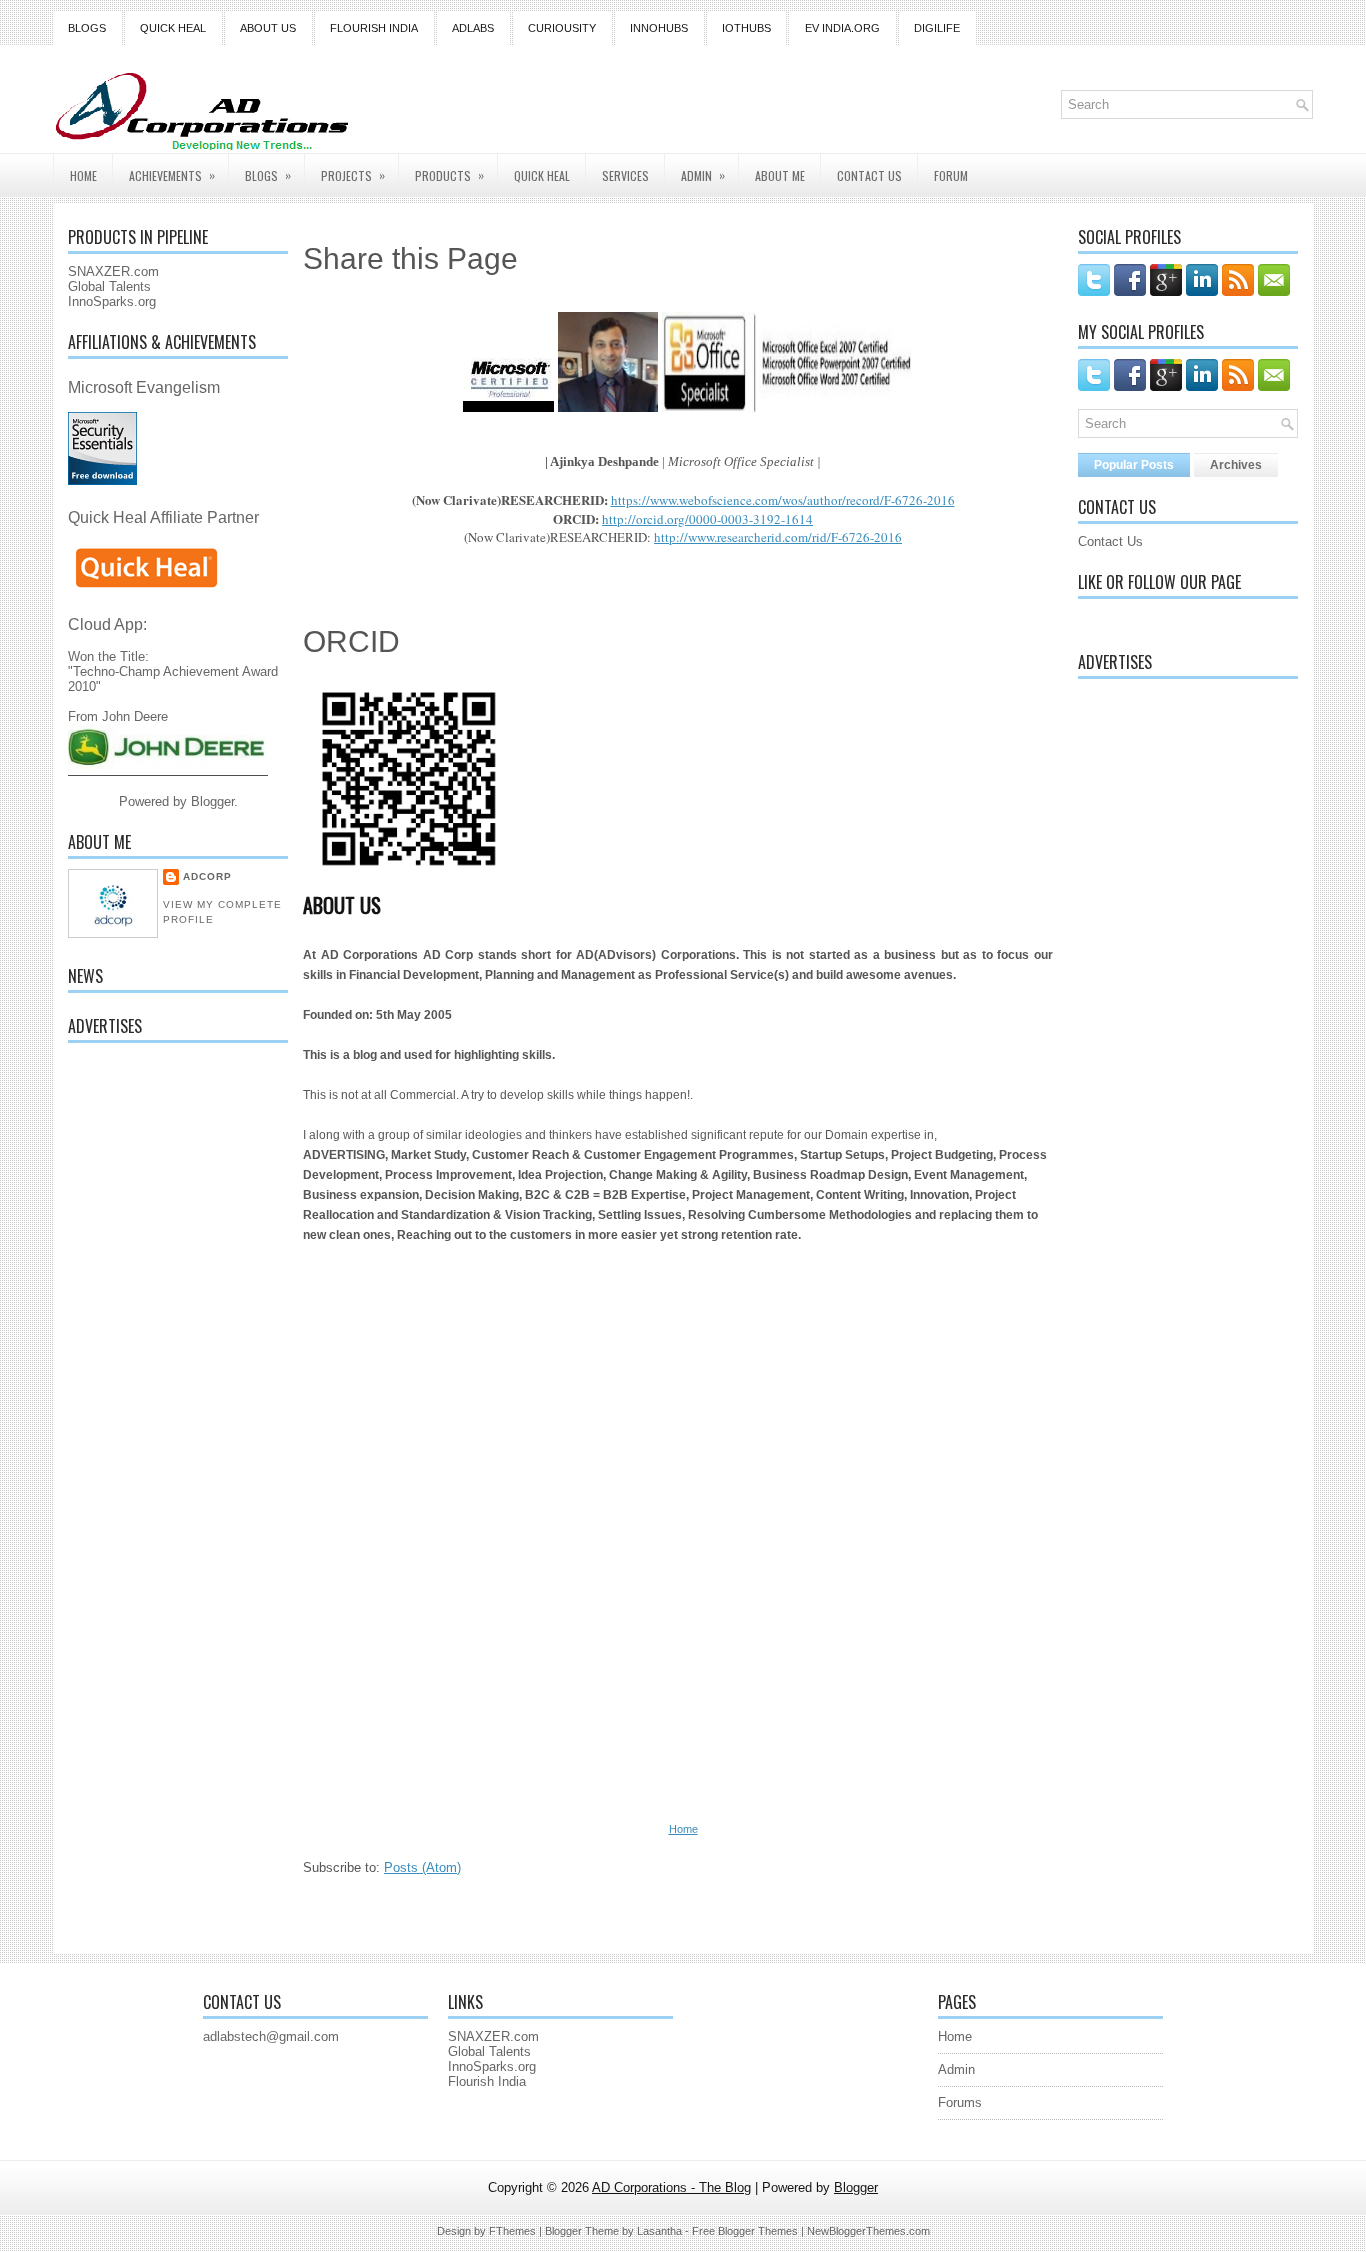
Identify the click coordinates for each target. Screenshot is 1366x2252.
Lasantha (659, 2231)
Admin (956, 2069)
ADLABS (473, 28)
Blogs (87, 28)
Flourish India (374, 28)
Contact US (869, 175)
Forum (951, 175)
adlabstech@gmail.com (271, 2036)
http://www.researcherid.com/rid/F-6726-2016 (778, 537)
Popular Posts (1134, 465)
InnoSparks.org (112, 301)
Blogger (212, 801)
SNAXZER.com (113, 271)
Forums (960, 2102)
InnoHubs (659, 28)
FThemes (512, 2231)
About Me (780, 175)
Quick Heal (173, 28)
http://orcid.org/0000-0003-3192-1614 (707, 519)
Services (625, 175)
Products (449, 175)
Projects (353, 175)
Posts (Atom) (422, 1867)
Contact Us (1110, 541)
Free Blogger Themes (745, 2231)
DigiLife (937, 28)
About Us (268, 28)
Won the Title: (108, 640)
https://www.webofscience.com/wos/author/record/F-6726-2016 (783, 500)
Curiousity (562, 28)
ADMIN (703, 175)
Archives (1236, 465)
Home (83, 175)
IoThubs (746, 28)
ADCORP (207, 876)
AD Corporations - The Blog (671, 2187)
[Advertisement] (178, 1358)
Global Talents (109, 286)
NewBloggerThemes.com (868, 2231)
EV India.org (842, 28)
